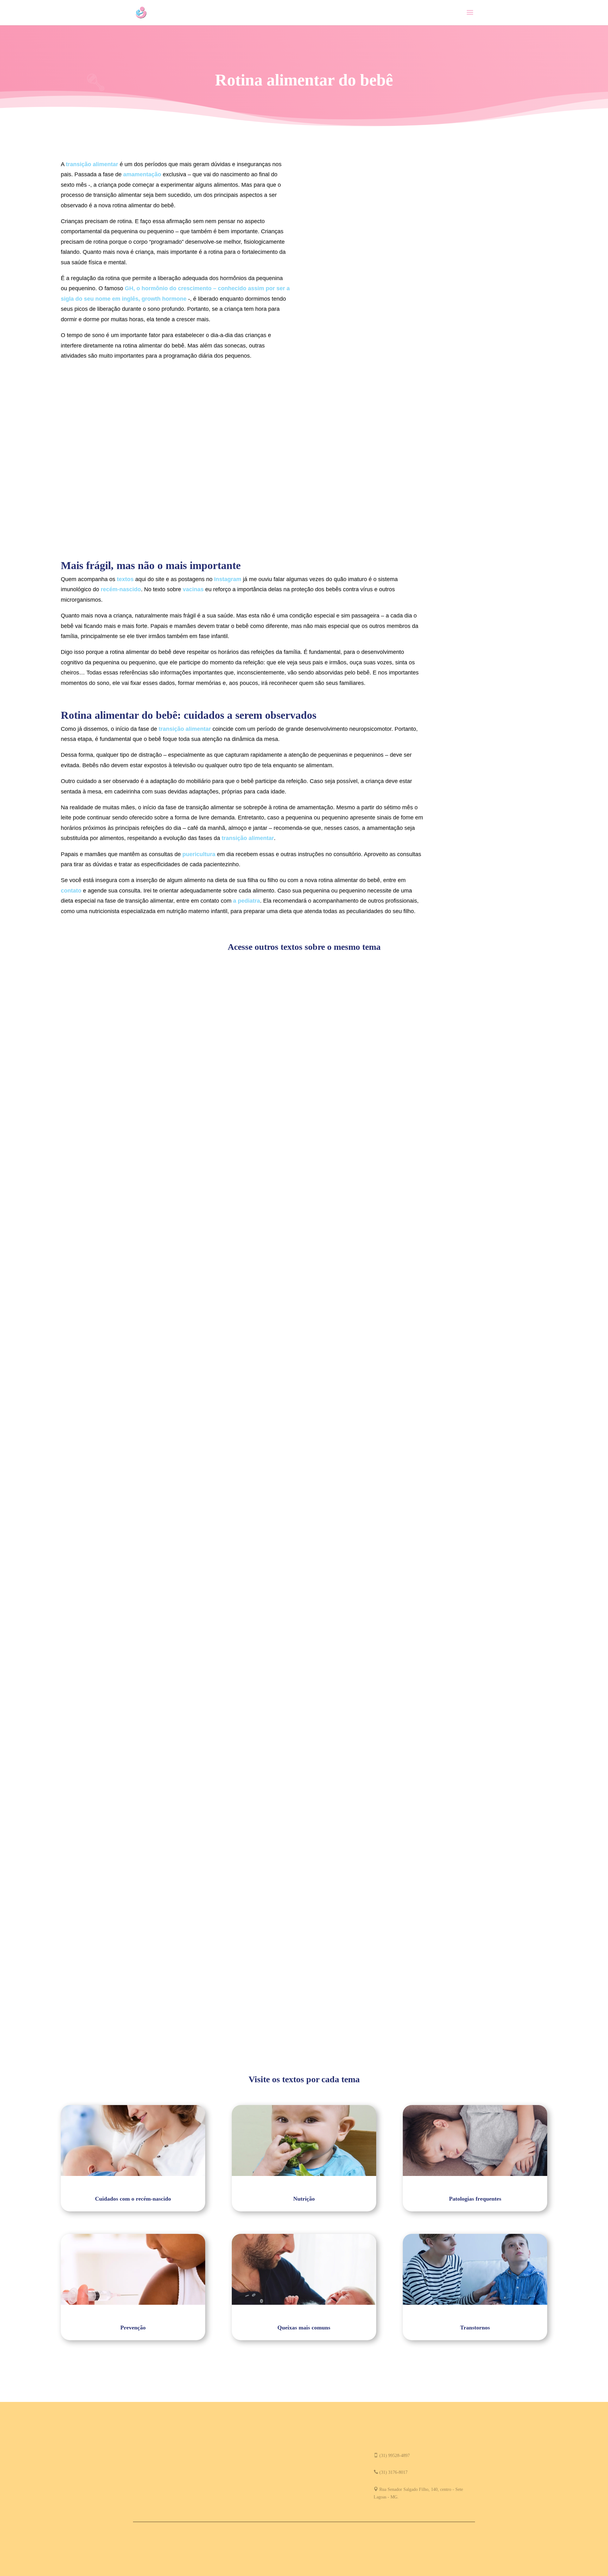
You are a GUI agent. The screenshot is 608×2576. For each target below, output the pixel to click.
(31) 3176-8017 (393, 2472)
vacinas (194, 589)
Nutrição (76, 1294)
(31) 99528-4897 (395, 2456)
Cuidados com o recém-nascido (101, 1663)
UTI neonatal (83, 1653)
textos (126, 579)
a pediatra (247, 901)
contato (72, 891)
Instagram (228, 579)
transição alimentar (92, 164)
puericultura (199, 854)
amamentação (142, 174)
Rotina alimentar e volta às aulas (107, 2022)
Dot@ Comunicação (333, 2538)
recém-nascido (121, 589)
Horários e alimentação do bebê (106, 1284)
